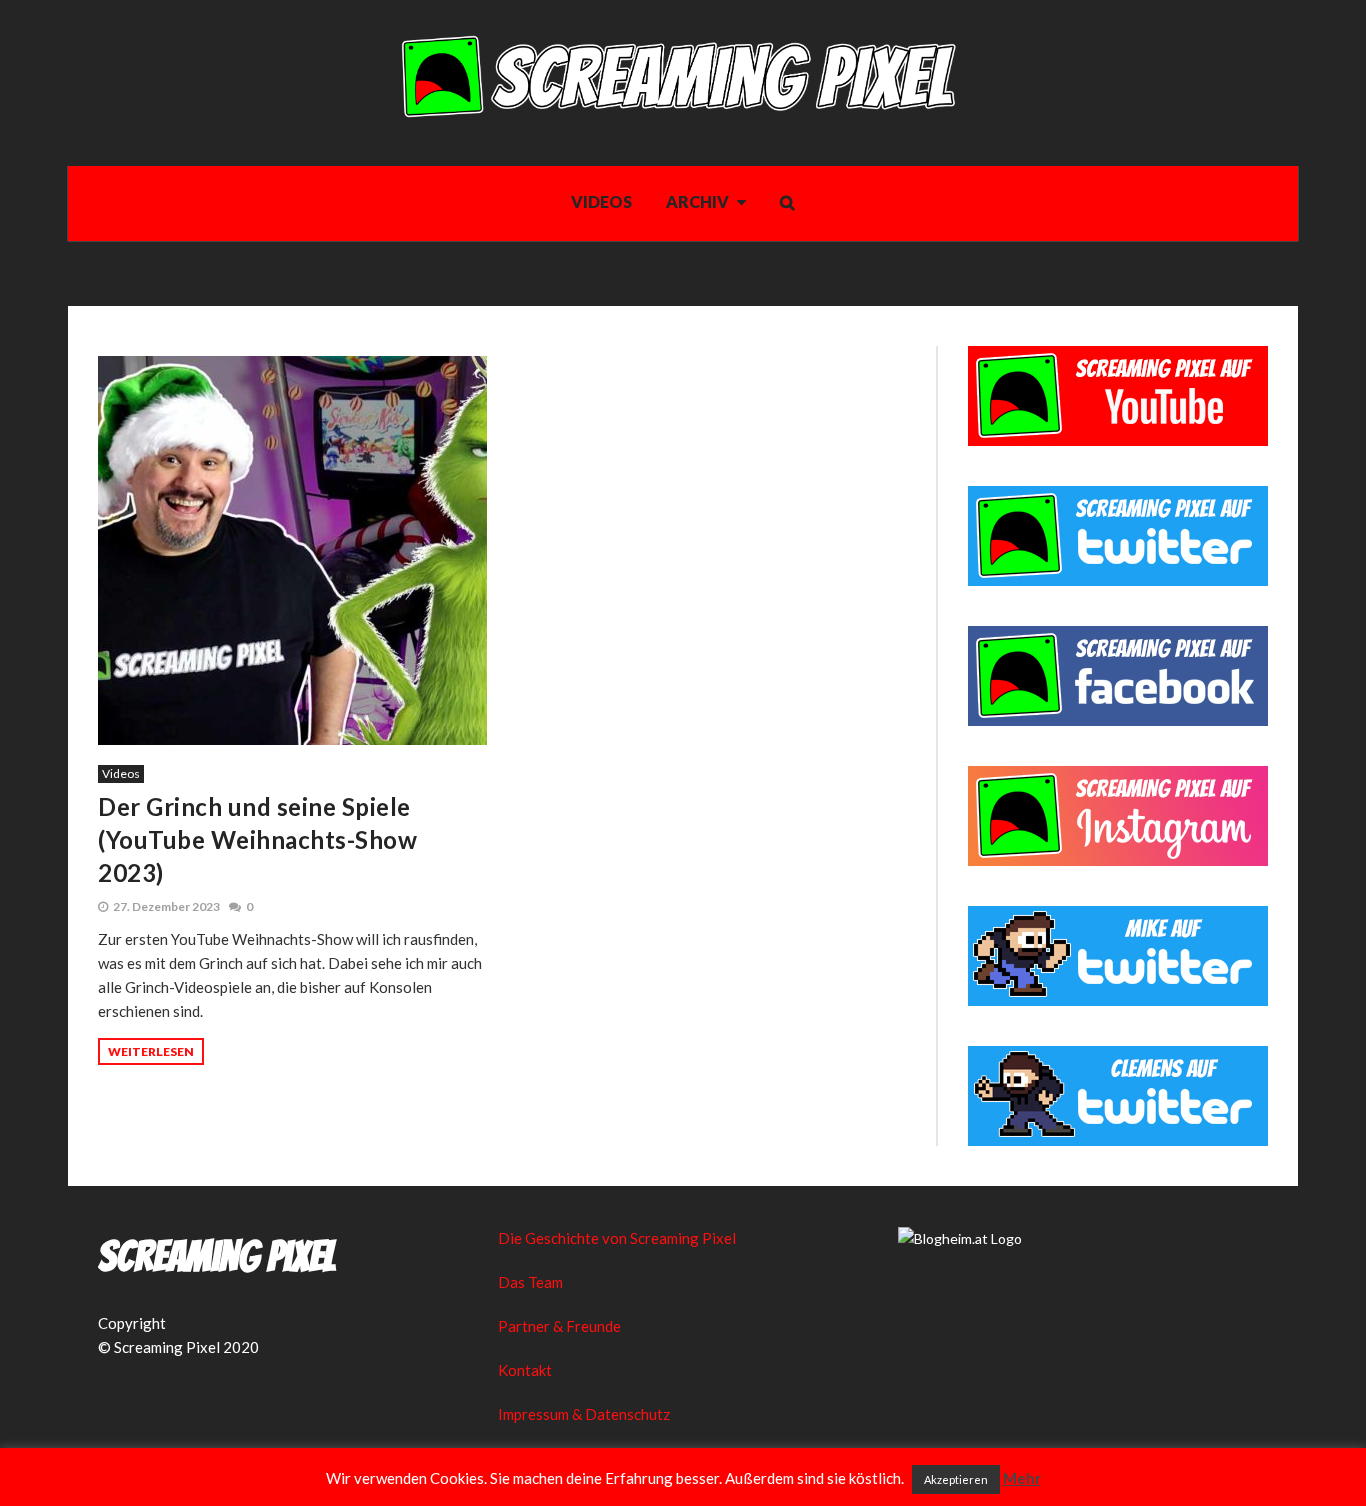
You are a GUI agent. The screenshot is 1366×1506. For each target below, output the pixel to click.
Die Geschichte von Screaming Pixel (617, 1238)
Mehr (1022, 1478)
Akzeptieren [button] (956, 1479)
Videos (121, 773)
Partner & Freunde (559, 1326)
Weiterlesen (151, 1051)
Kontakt (525, 1370)
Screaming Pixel (217, 1257)
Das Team (530, 1282)
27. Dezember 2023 (166, 906)
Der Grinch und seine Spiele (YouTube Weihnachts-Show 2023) (257, 839)
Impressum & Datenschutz (584, 1414)
